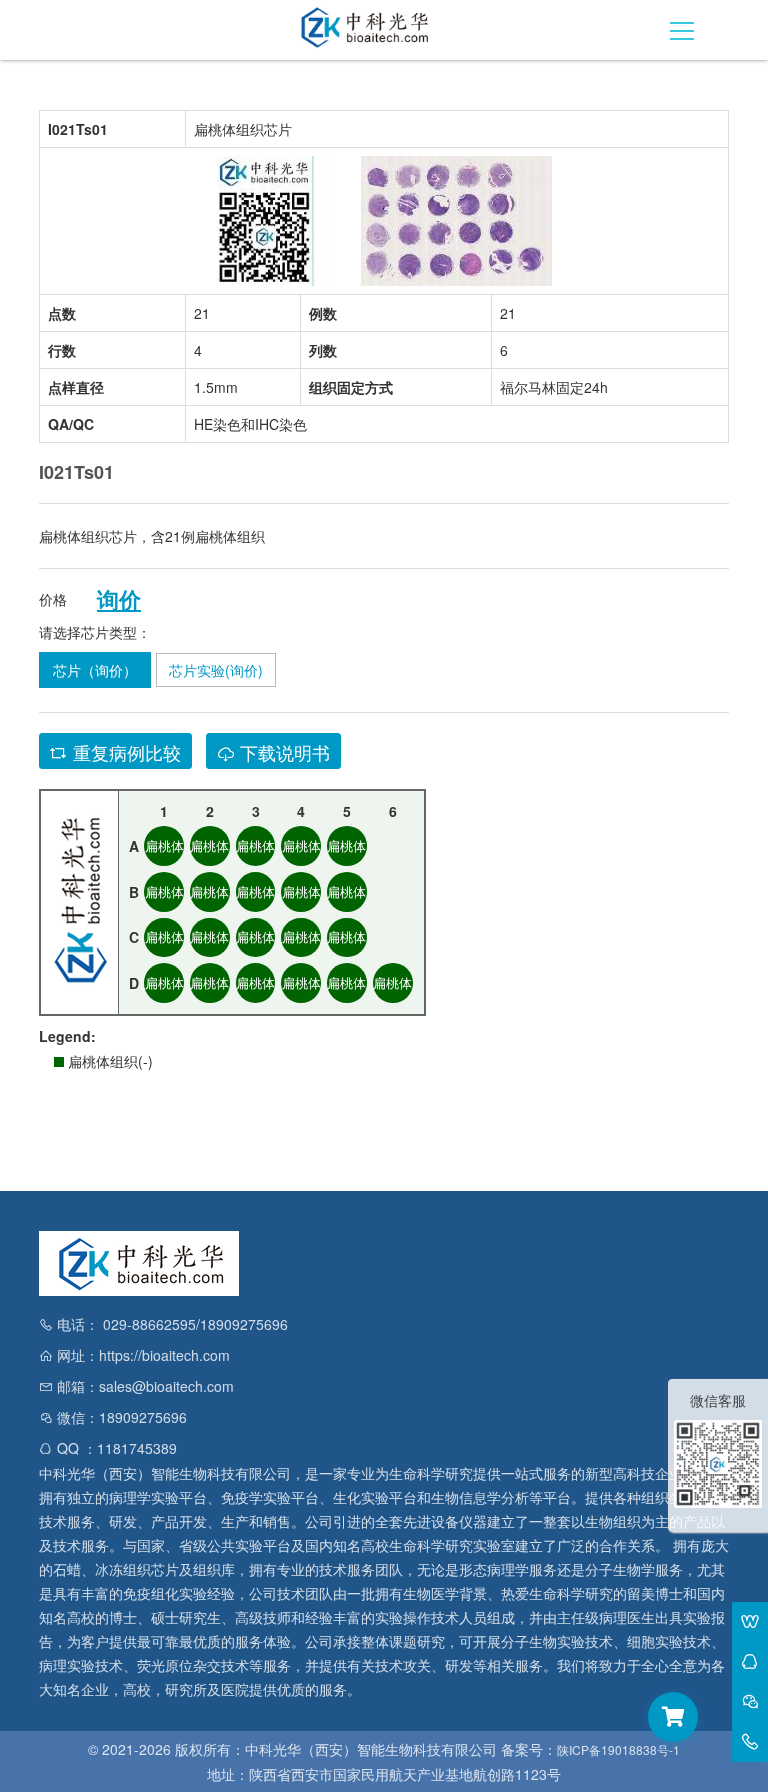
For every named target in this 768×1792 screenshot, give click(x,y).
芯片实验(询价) (216, 670)
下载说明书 (282, 752)
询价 (119, 599)
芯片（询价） (95, 670)
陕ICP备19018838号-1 (618, 1749)
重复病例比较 (124, 752)
